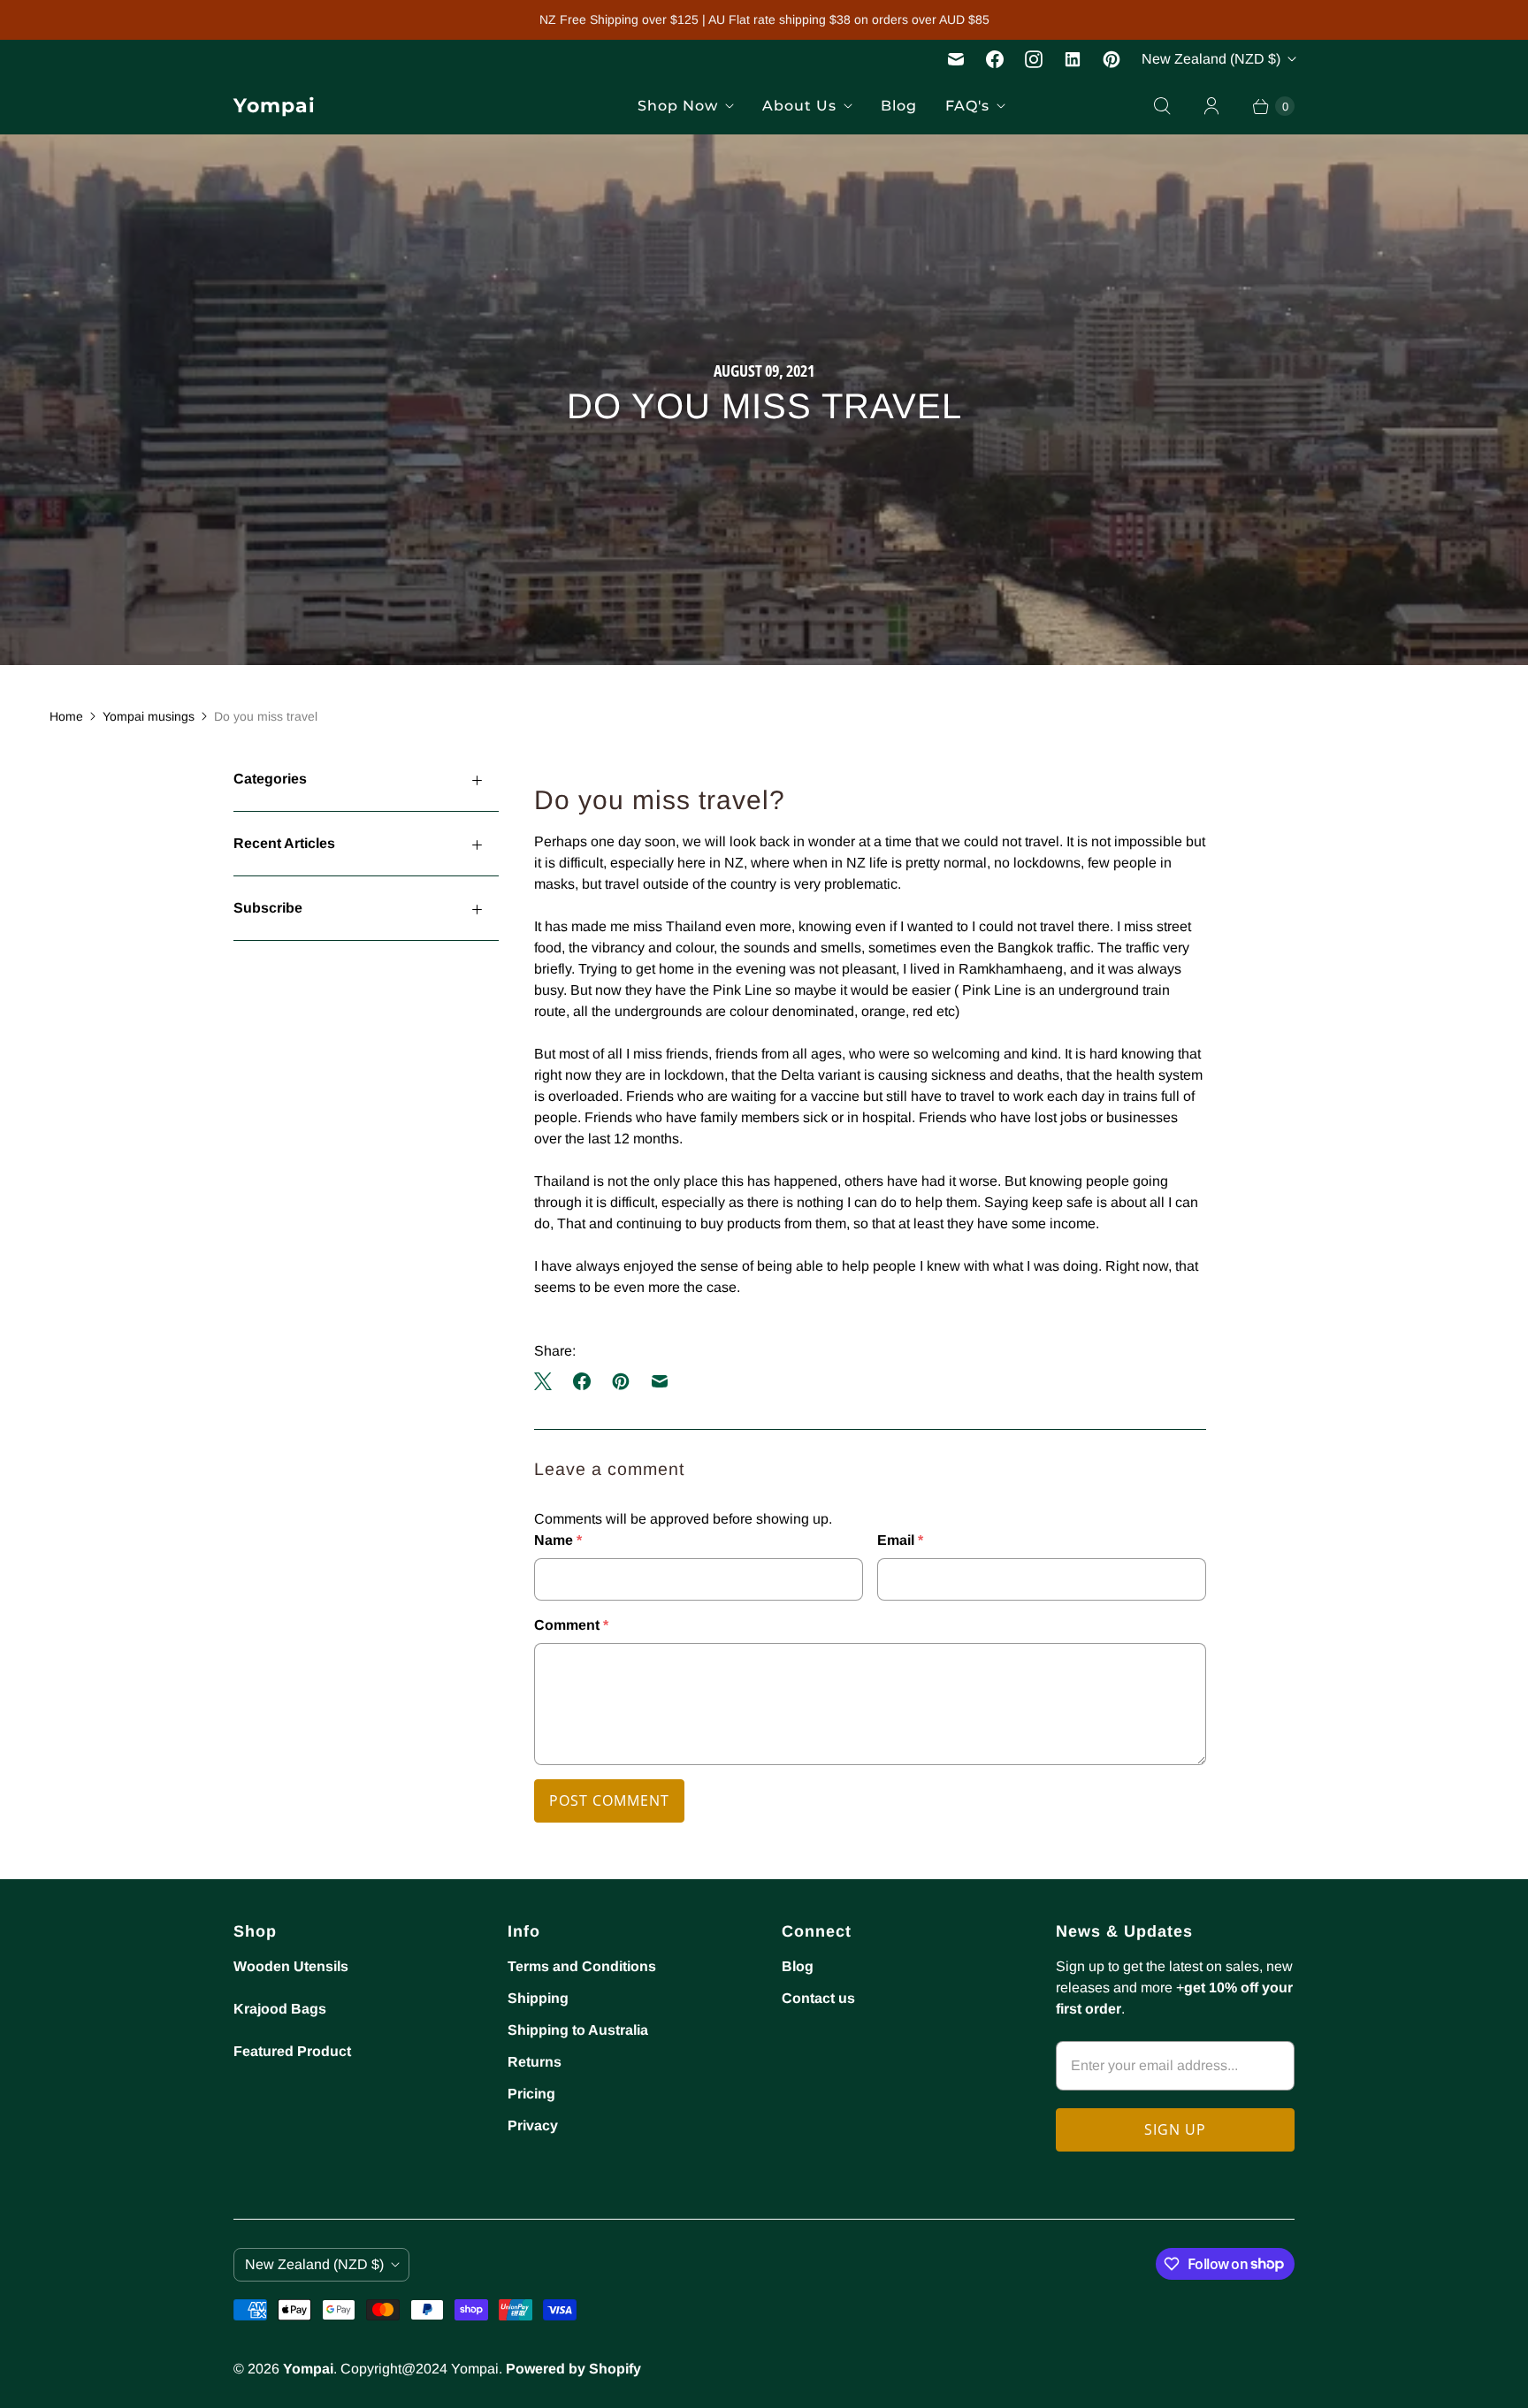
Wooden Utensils (291, 1966)
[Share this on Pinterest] (621, 1381)
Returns (535, 2062)
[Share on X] (548, 1381)
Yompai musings (149, 716)
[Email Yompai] (956, 59)
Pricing (531, 2094)
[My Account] (1211, 106)
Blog (899, 106)
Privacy (533, 2125)
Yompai (308, 2369)
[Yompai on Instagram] (1034, 59)
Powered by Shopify (573, 2369)
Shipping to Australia (578, 2030)
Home (66, 716)
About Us (799, 106)
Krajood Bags (280, 2009)
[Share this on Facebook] (582, 1381)
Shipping (538, 1998)
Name (558, 1540)
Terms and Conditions (582, 1966)
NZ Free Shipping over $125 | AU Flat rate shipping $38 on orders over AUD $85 (764, 19)
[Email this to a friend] (660, 1381)
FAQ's (967, 106)
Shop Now (678, 106)
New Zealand (1211, 59)
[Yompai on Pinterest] (1112, 59)
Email (900, 1540)
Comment (571, 1625)
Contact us (818, 1998)
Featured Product (292, 2051)
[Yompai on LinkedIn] (1073, 59)
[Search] (1162, 106)
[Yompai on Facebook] (995, 59)
